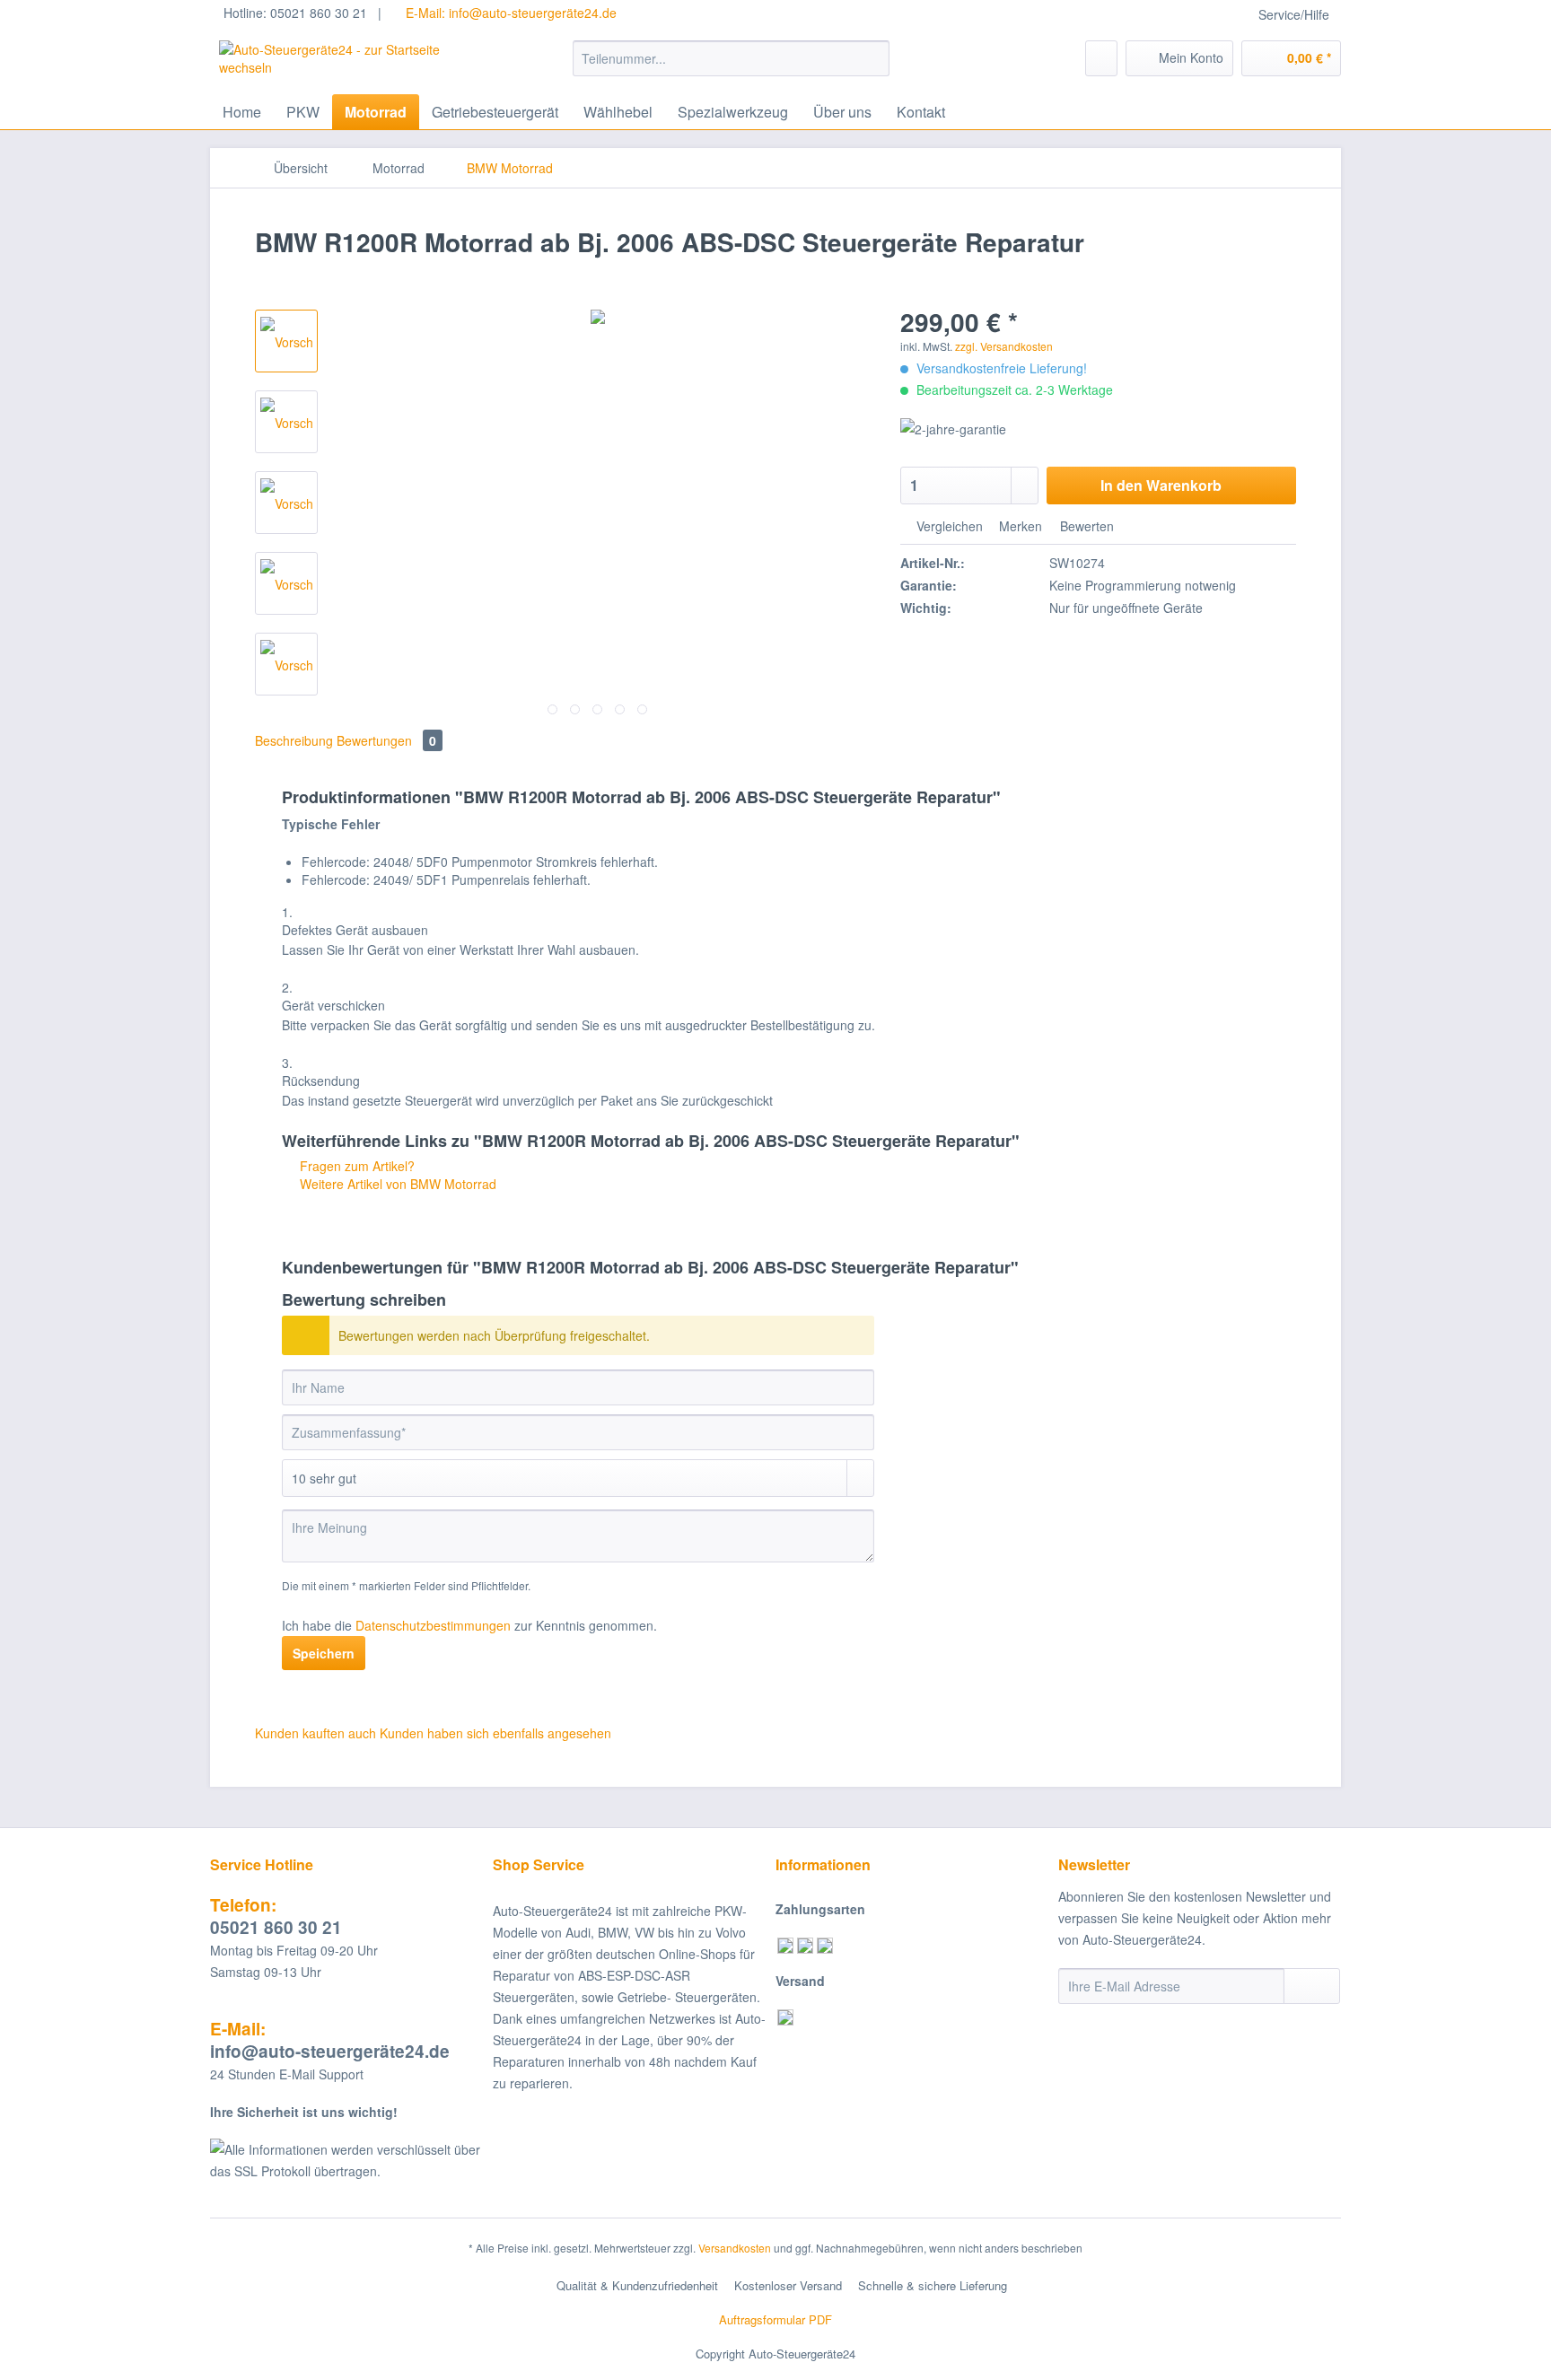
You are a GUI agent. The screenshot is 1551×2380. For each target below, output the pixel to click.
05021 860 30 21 (276, 1916)
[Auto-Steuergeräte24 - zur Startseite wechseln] (355, 63)
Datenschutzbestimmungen (433, 1625)
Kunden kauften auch (315, 1733)
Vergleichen (948, 526)
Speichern (324, 1653)
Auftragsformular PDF (775, 2319)
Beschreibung (294, 740)
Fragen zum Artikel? (355, 1166)
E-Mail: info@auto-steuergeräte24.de (509, 13)
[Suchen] (873, 58)
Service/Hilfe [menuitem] (1294, 14)
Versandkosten (735, 2248)
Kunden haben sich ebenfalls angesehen (495, 1733)
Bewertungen (386, 740)
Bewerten (1085, 526)
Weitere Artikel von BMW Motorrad (396, 1184)
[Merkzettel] (1101, 58)
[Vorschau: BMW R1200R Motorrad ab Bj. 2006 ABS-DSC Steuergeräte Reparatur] (286, 341)
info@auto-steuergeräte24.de (330, 2040)
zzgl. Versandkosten (1004, 346)
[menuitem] (731, 67)
